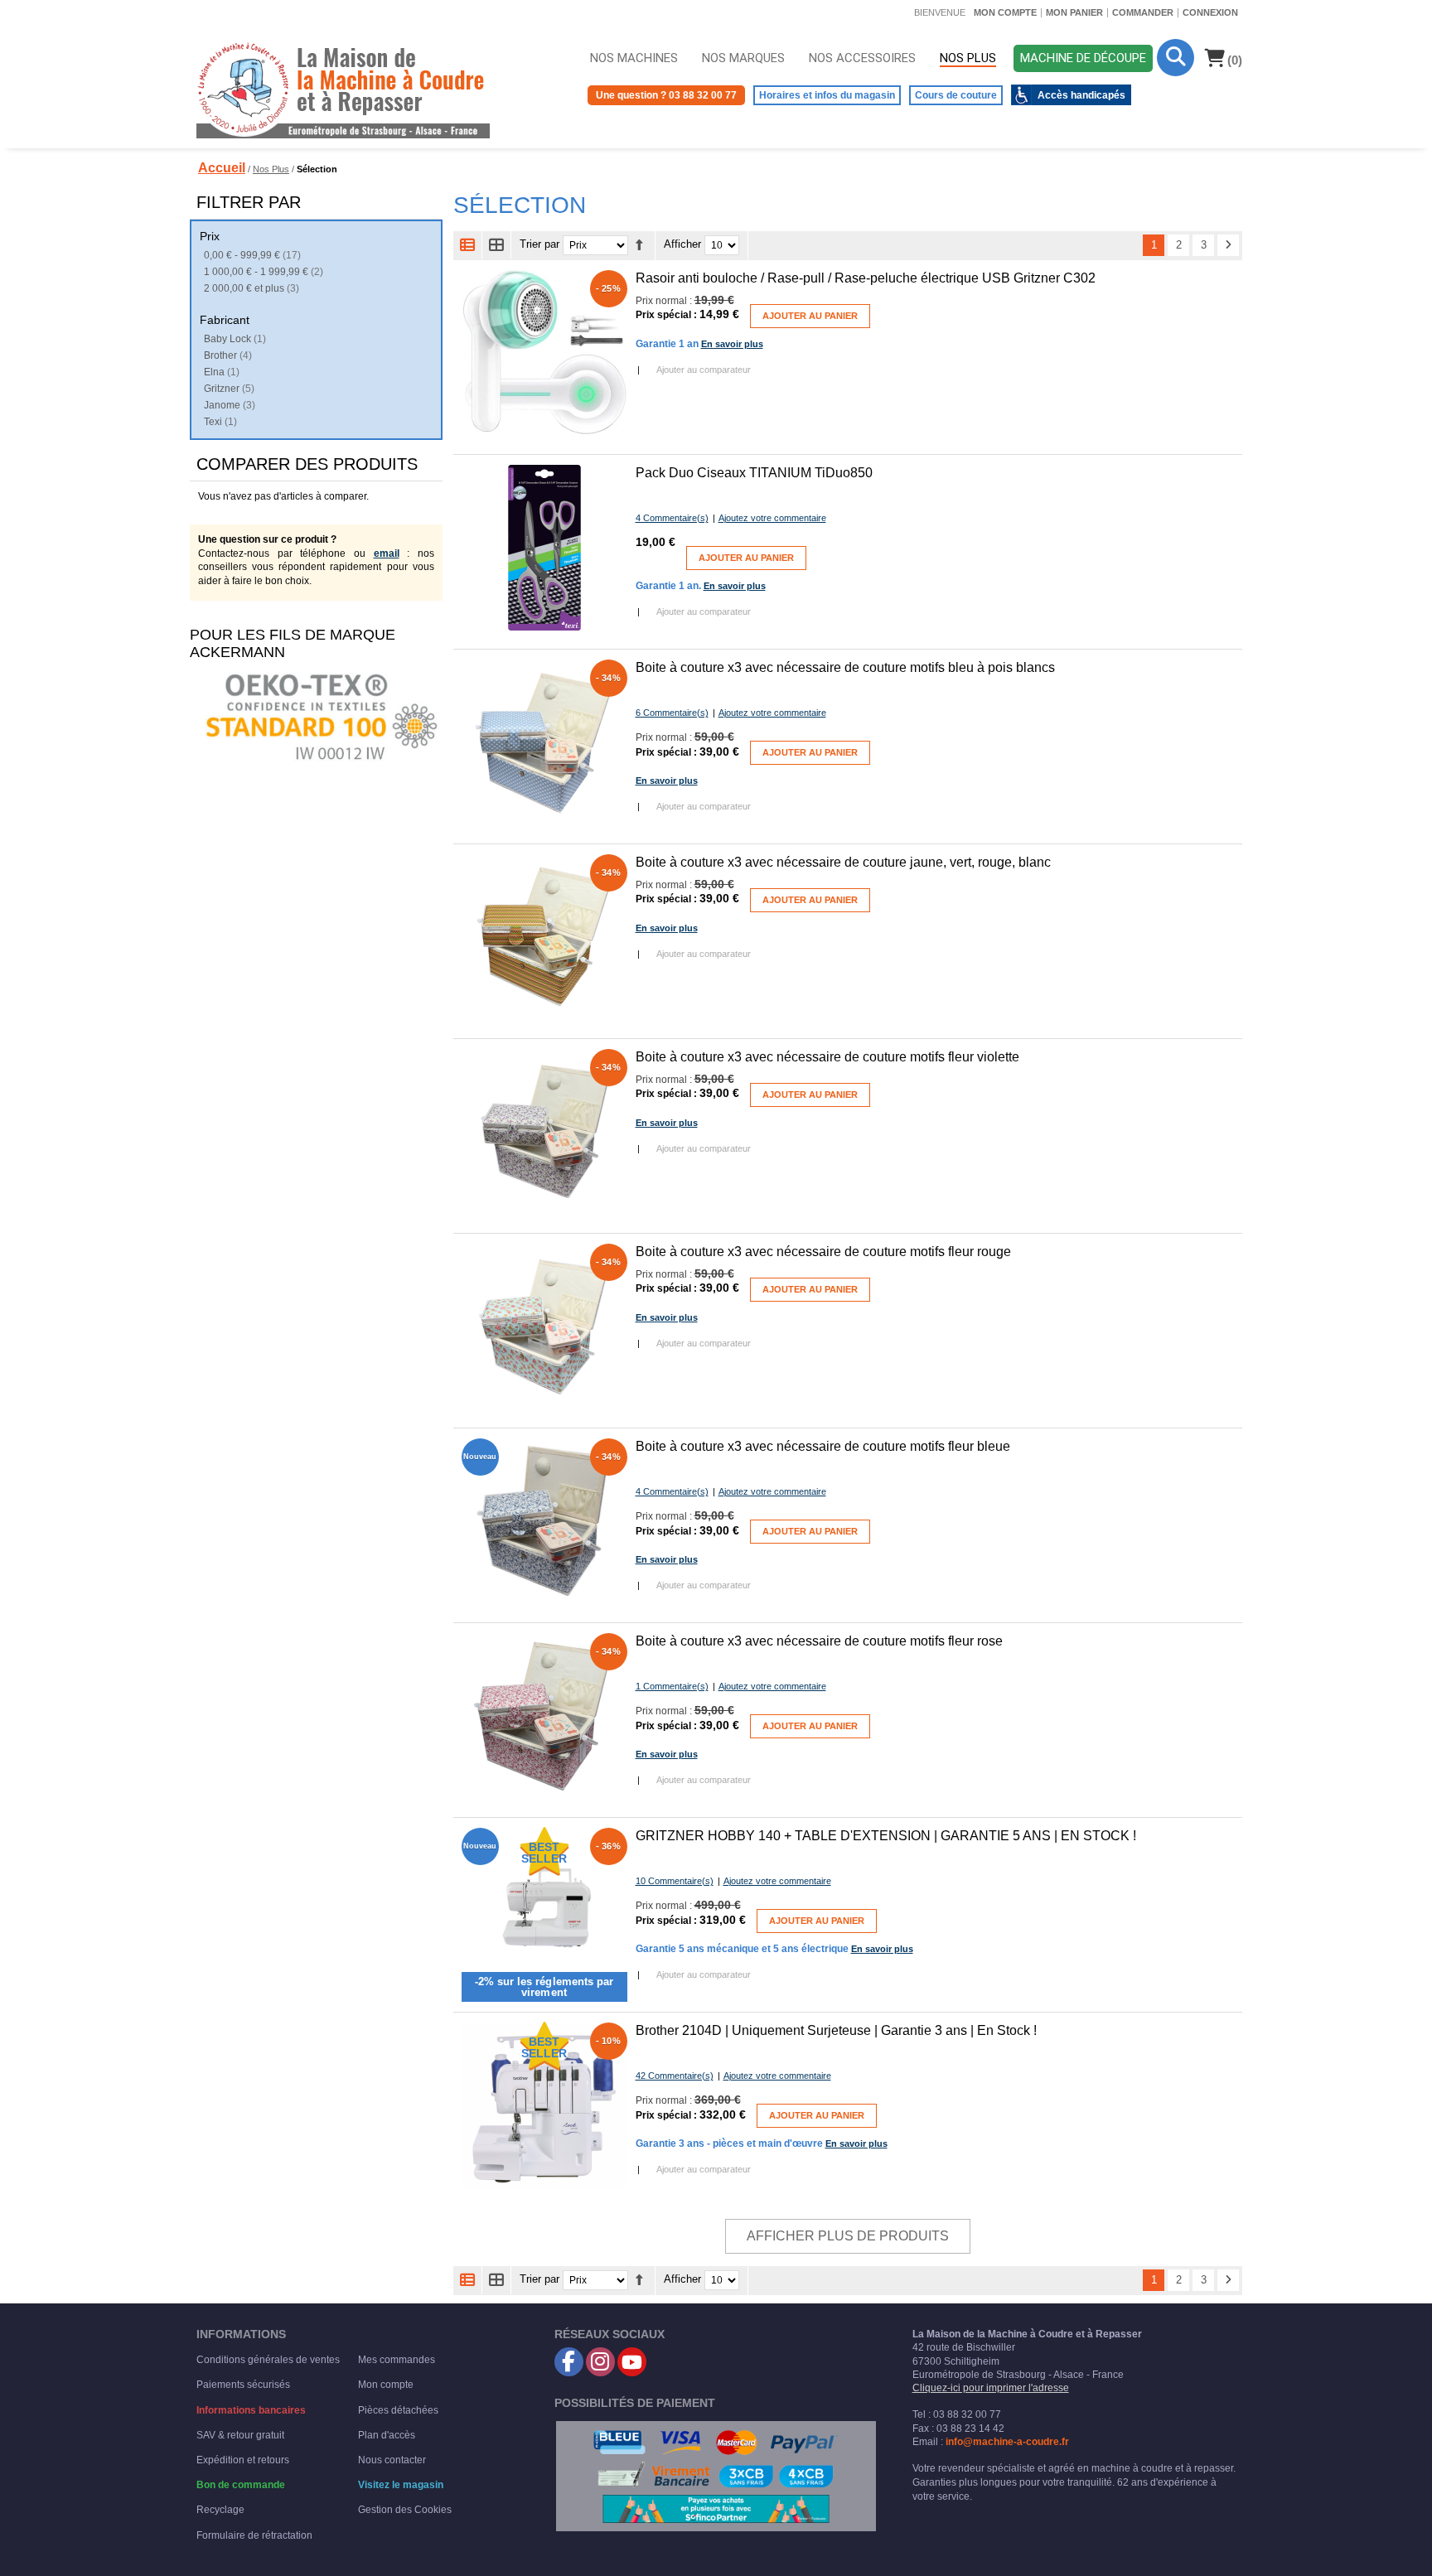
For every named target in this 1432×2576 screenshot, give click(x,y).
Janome (222, 405)
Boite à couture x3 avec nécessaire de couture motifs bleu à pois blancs (845, 667)
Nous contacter (392, 2460)
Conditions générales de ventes (268, 2360)
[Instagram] (600, 2362)
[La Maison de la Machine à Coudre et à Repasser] (343, 89)
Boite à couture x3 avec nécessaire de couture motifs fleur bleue (823, 1446)
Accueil (222, 168)
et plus (244, 288)
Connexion (1210, 12)
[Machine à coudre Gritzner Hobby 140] (544, 1911)
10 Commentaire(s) (675, 1881)
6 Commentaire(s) (672, 713)
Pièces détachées (398, 2410)
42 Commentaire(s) (675, 2076)
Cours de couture (956, 95)
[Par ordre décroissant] (639, 245)
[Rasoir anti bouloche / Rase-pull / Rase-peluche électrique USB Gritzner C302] (544, 353)
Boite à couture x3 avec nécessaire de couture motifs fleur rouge (823, 1252)
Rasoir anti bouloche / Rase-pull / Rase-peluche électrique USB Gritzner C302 (866, 278)
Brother (220, 355)
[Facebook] (569, 2362)
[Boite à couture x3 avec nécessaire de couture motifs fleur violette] (544, 1132)
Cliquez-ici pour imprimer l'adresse (991, 2388)
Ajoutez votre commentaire (772, 518)
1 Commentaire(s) (672, 1686)
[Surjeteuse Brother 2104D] (544, 2105)
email (387, 553)
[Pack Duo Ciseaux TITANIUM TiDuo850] (544, 548)
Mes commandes (397, 2360)
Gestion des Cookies (405, 2510)
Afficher (682, 245)
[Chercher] (1176, 58)
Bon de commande (241, 2485)
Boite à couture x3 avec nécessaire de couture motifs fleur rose (819, 1641)
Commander (1143, 12)
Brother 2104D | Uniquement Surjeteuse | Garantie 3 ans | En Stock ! (836, 2030)
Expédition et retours (243, 2460)
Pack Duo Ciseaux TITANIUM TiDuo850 (754, 473)
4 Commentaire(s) (672, 518)
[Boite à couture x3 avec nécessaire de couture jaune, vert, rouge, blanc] (544, 937)
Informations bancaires (251, 2410)
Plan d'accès (387, 2435)
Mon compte (1005, 12)
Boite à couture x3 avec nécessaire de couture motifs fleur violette (827, 1057)
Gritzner (222, 389)
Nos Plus (271, 169)
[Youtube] (632, 2362)
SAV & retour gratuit (240, 2435)
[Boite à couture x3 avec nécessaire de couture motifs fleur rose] (544, 1716)
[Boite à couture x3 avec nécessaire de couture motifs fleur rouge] (544, 1327)
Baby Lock (227, 339)
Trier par (539, 245)
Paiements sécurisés (243, 2385)
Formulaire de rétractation (254, 2535)
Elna (214, 372)
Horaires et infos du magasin (827, 95)
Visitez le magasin (401, 2485)
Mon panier (1074, 12)
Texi (213, 422)
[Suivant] (1228, 245)
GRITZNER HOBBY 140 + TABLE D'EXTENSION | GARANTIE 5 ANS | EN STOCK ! (886, 1836)
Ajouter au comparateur (704, 370)
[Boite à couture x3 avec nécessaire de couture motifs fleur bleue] (544, 1521)
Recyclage (220, 2510)
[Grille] (497, 245)
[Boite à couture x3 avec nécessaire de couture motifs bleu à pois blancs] (544, 742)
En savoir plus (732, 344)
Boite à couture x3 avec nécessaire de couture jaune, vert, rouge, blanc (843, 862)
